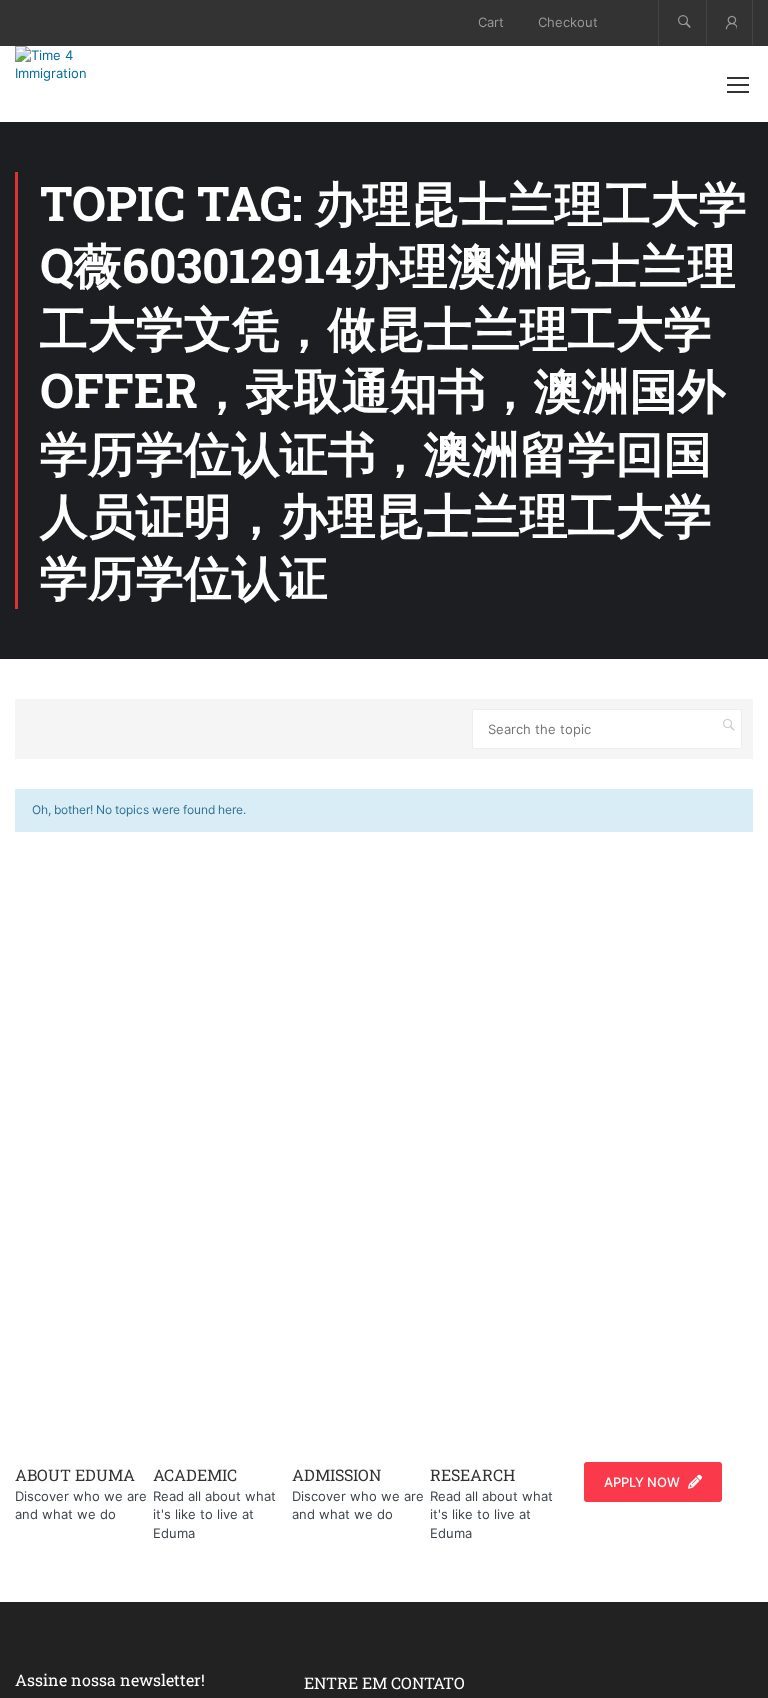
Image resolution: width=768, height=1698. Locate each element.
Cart (491, 22)
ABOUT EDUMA (75, 1474)
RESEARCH (472, 1474)
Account (729, 22)
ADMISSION (336, 1474)
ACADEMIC (195, 1474)
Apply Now (642, 1482)
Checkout (568, 22)
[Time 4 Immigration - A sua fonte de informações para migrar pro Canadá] (80, 64)
